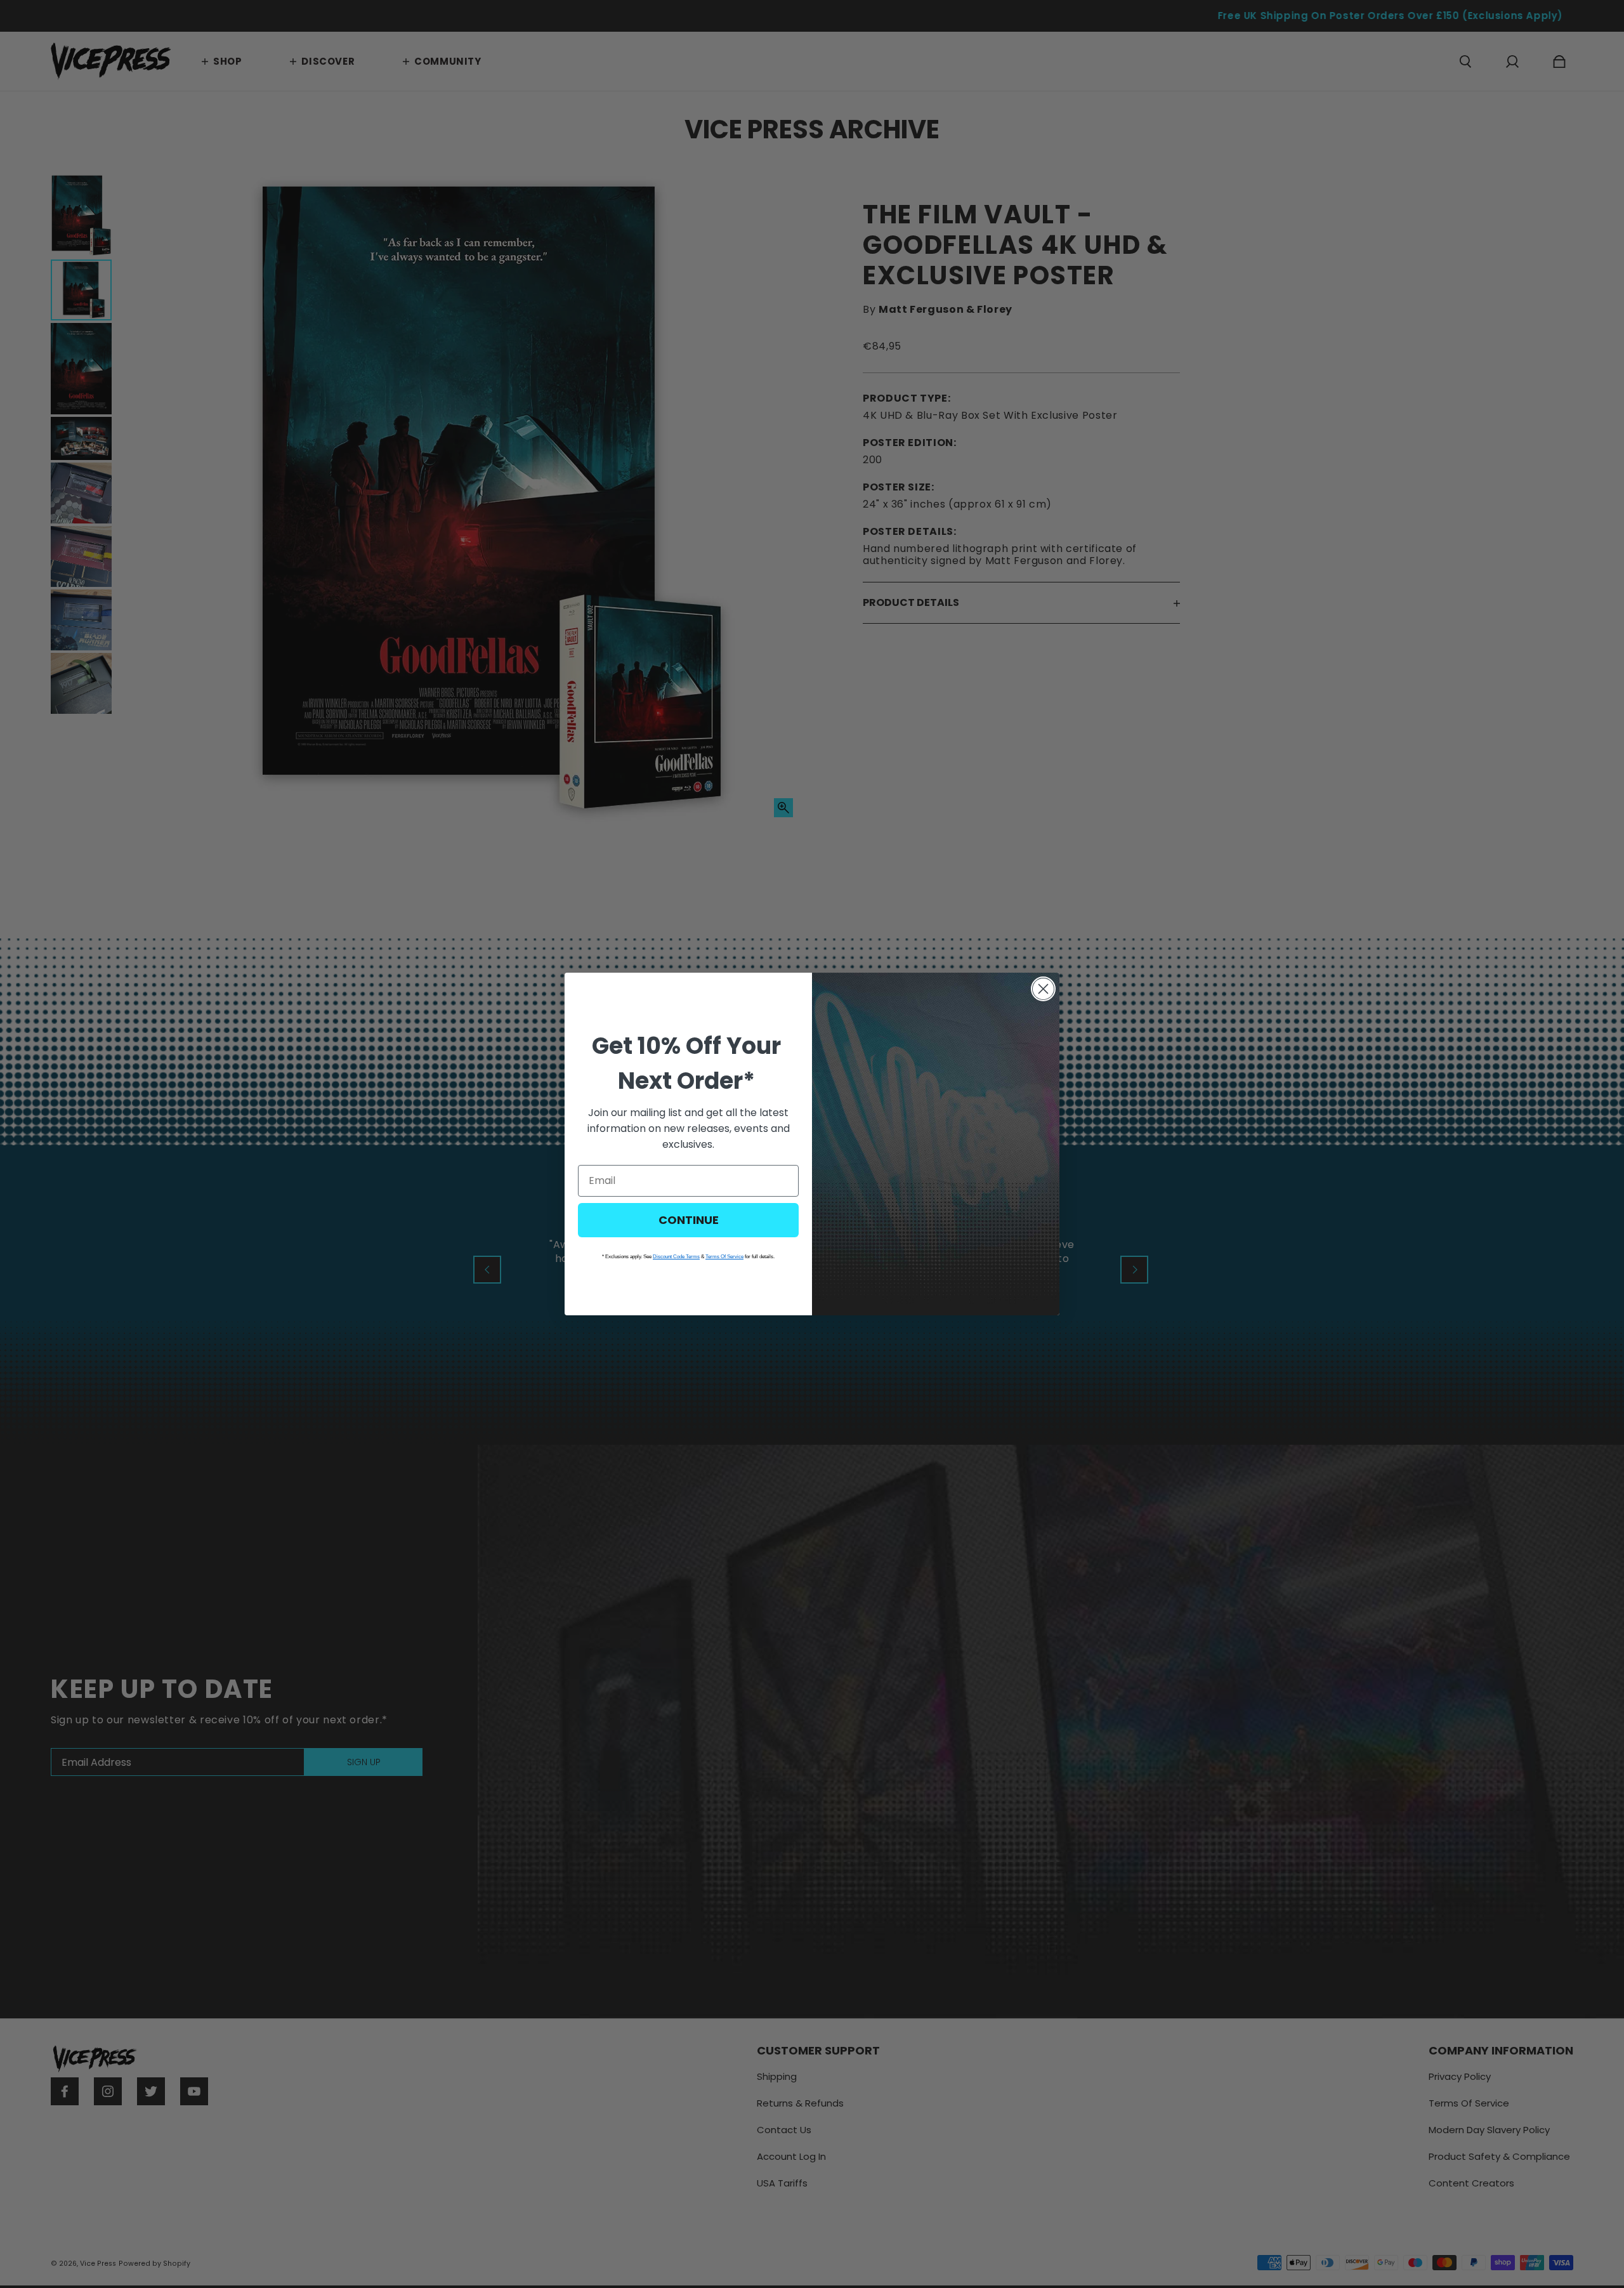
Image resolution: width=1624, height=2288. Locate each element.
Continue (689, 1220)
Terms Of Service (724, 1257)
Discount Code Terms (676, 1257)
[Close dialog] (1043, 989)
